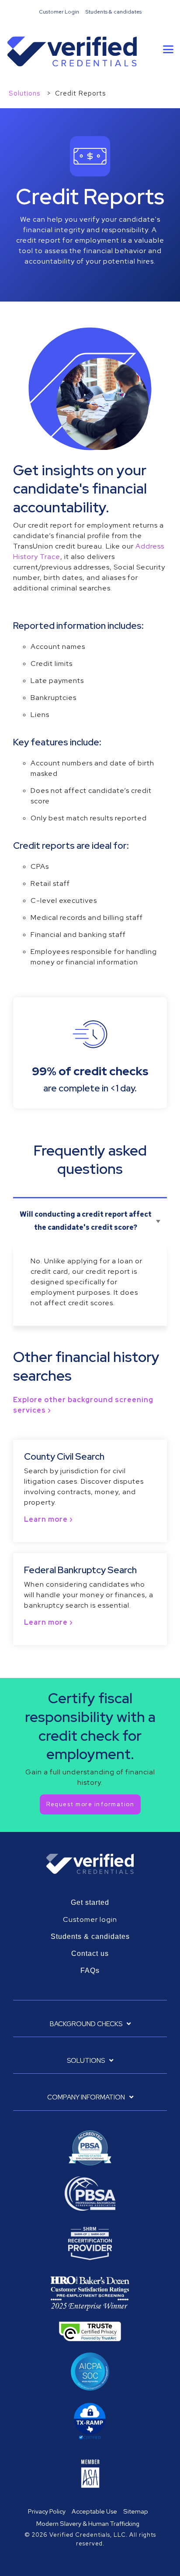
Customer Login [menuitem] (59, 12)
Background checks (86, 2024)
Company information (86, 2098)
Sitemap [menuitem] (136, 2511)
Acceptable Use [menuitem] (94, 2511)
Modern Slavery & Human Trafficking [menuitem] (88, 2523)
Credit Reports (80, 93)
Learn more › (48, 1519)
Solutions (26, 93)
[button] (168, 49)
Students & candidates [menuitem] (113, 12)
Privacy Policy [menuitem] (47, 2511)
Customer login (90, 1919)
